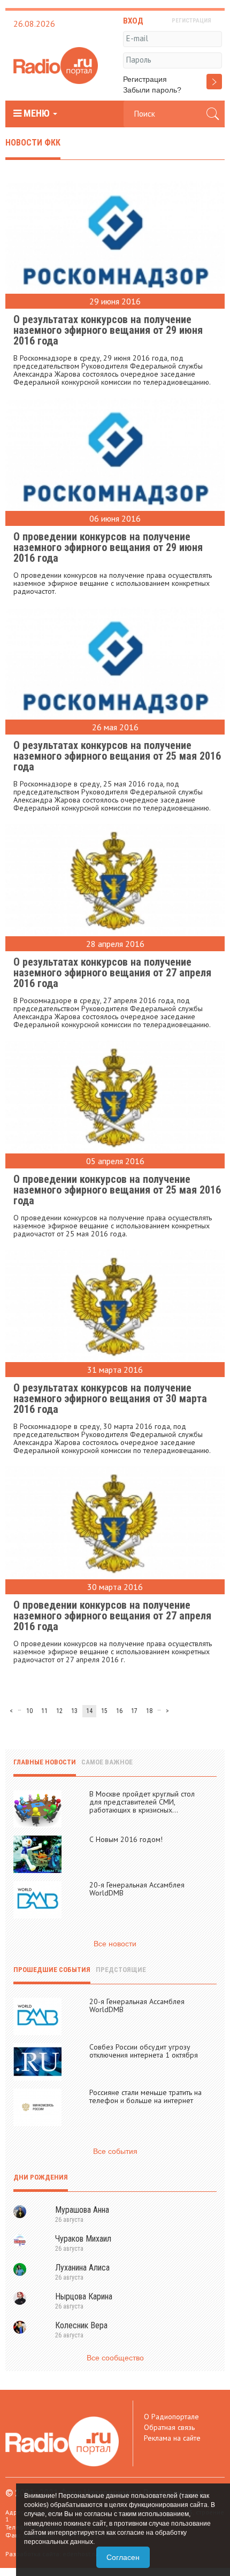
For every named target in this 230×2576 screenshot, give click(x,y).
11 (44, 1711)
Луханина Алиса (82, 2268)
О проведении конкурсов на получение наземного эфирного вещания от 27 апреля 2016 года (112, 1616)
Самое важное (107, 1762)
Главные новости (45, 1762)
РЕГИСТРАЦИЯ (191, 21)
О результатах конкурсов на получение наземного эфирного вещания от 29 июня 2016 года (108, 330)
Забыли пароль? (152, 90)
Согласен (123, 2557)
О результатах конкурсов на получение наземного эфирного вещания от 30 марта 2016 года (110, 1398)
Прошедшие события (52, 1970)
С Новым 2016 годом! (126, 1839)
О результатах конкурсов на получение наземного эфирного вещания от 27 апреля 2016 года (112, 973)
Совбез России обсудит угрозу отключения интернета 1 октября (144, 2051)
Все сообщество (115, 2358)
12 (59, 1711)
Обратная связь (169, 2427)
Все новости (115, 1944)
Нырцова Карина (84, 2296)
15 (104, 1711)
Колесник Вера (81, 2325)
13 (74, 1711)
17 (134, 1711)
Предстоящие (121, 1970)
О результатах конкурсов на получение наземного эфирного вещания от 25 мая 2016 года (117, 756)
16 (119, 1711)
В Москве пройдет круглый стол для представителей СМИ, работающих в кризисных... (142, 1802)
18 (149, 1711)
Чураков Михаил (83, 2239)
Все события (115, 2151)
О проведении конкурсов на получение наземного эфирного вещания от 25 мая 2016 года (117, 1190)
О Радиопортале (171, 2417)
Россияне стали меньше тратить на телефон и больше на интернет (145, 2096)
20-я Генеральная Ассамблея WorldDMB (137, 1889)
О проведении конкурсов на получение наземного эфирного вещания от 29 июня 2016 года (108, 547)
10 (29, 1711)
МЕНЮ (37, 113)
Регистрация (145, 79)
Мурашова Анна (82, 2210)
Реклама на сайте (172, 2438)
